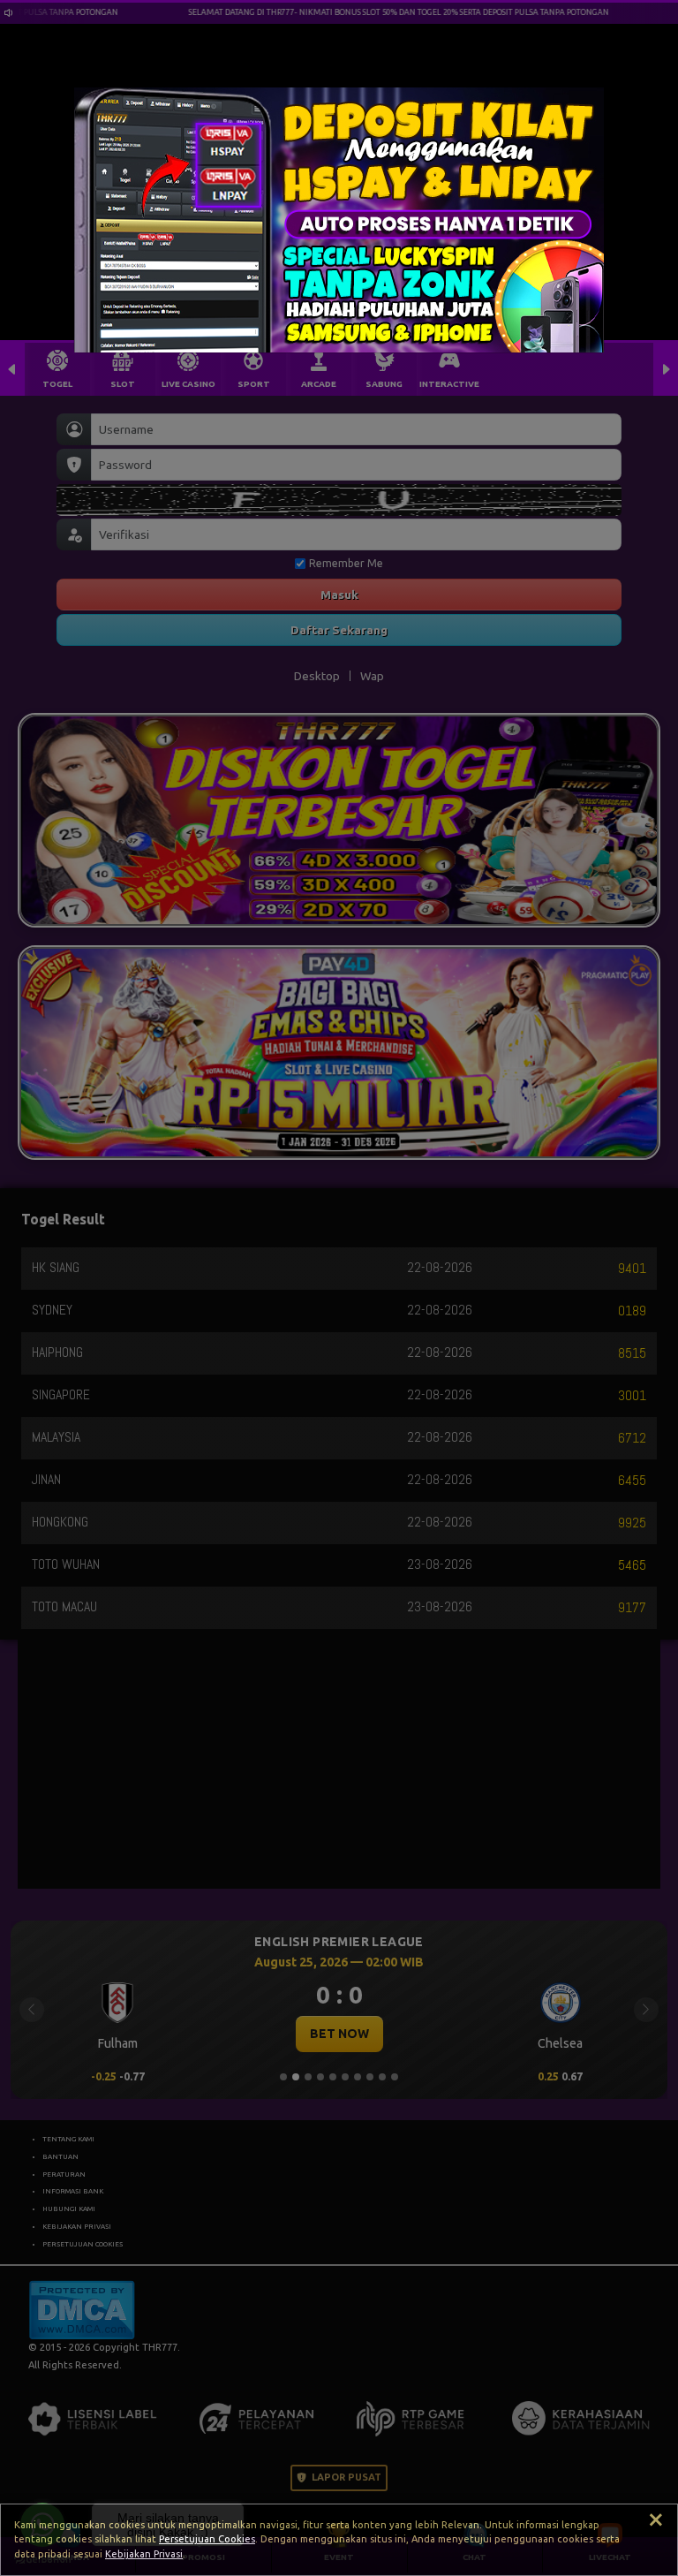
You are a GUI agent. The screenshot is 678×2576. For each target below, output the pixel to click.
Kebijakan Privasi (144, 2554)
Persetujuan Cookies (207, 2539)
